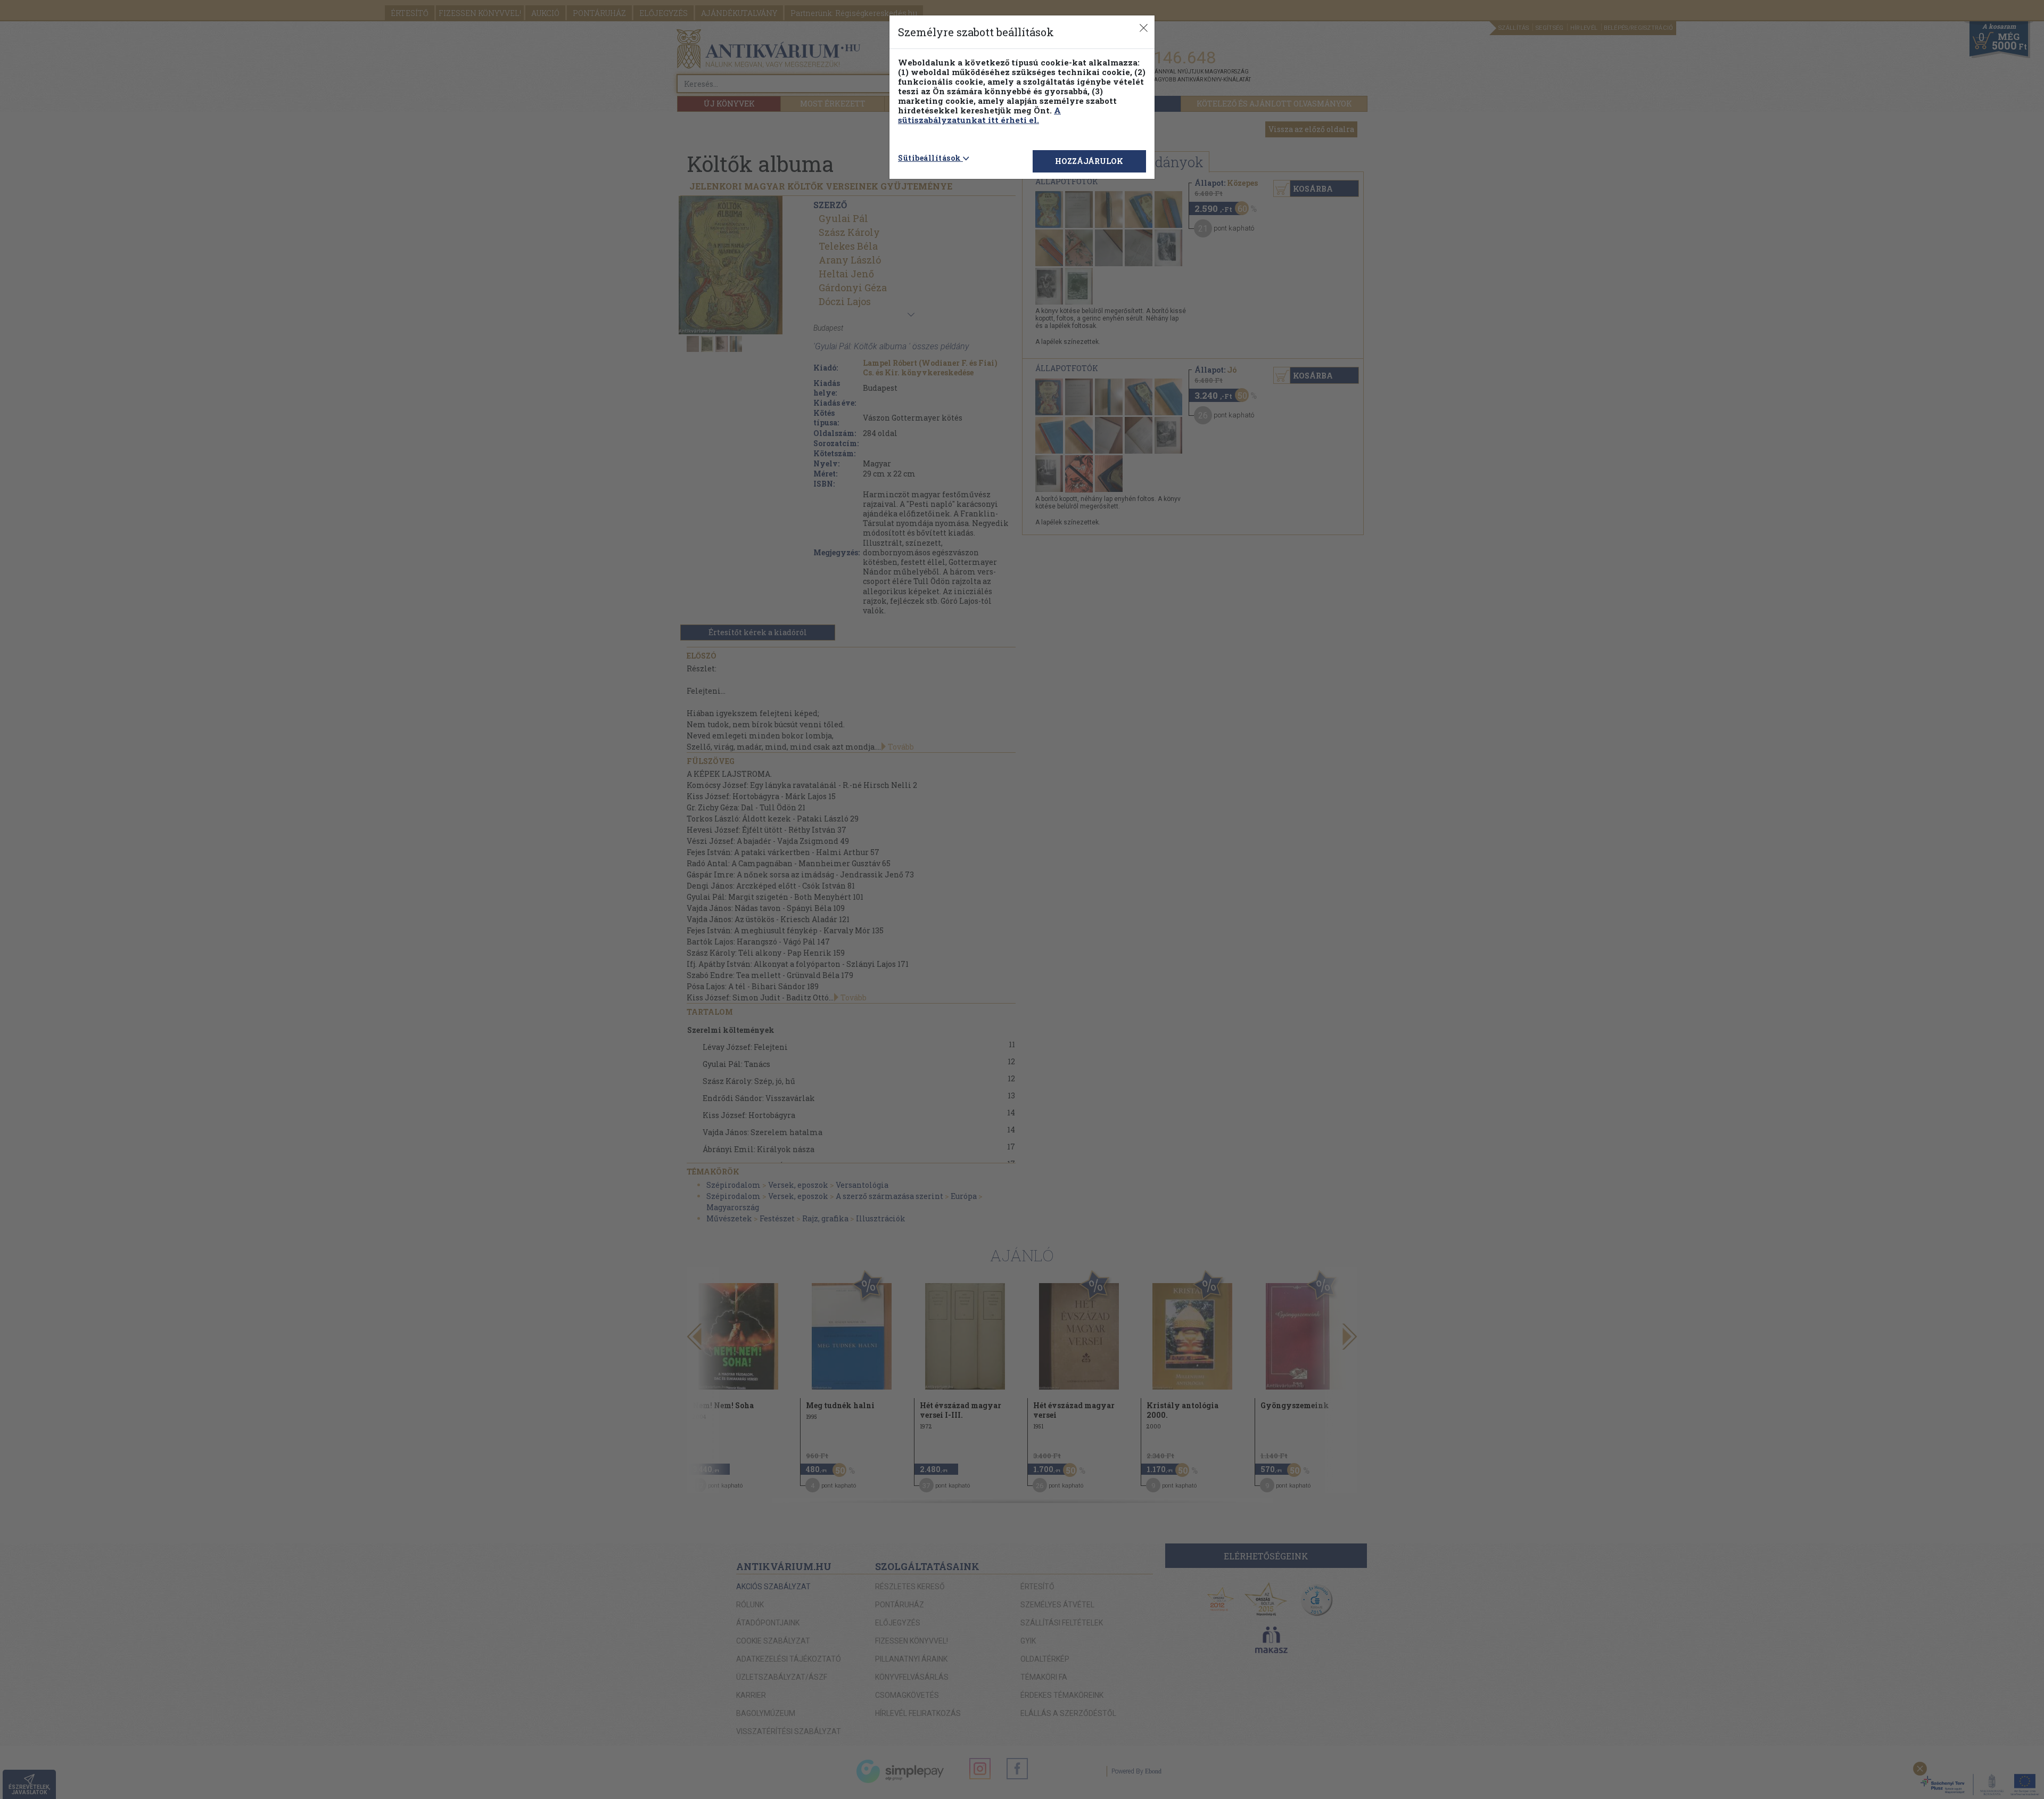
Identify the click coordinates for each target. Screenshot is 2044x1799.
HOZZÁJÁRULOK (1089, 161)
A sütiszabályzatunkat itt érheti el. (979, 115)
